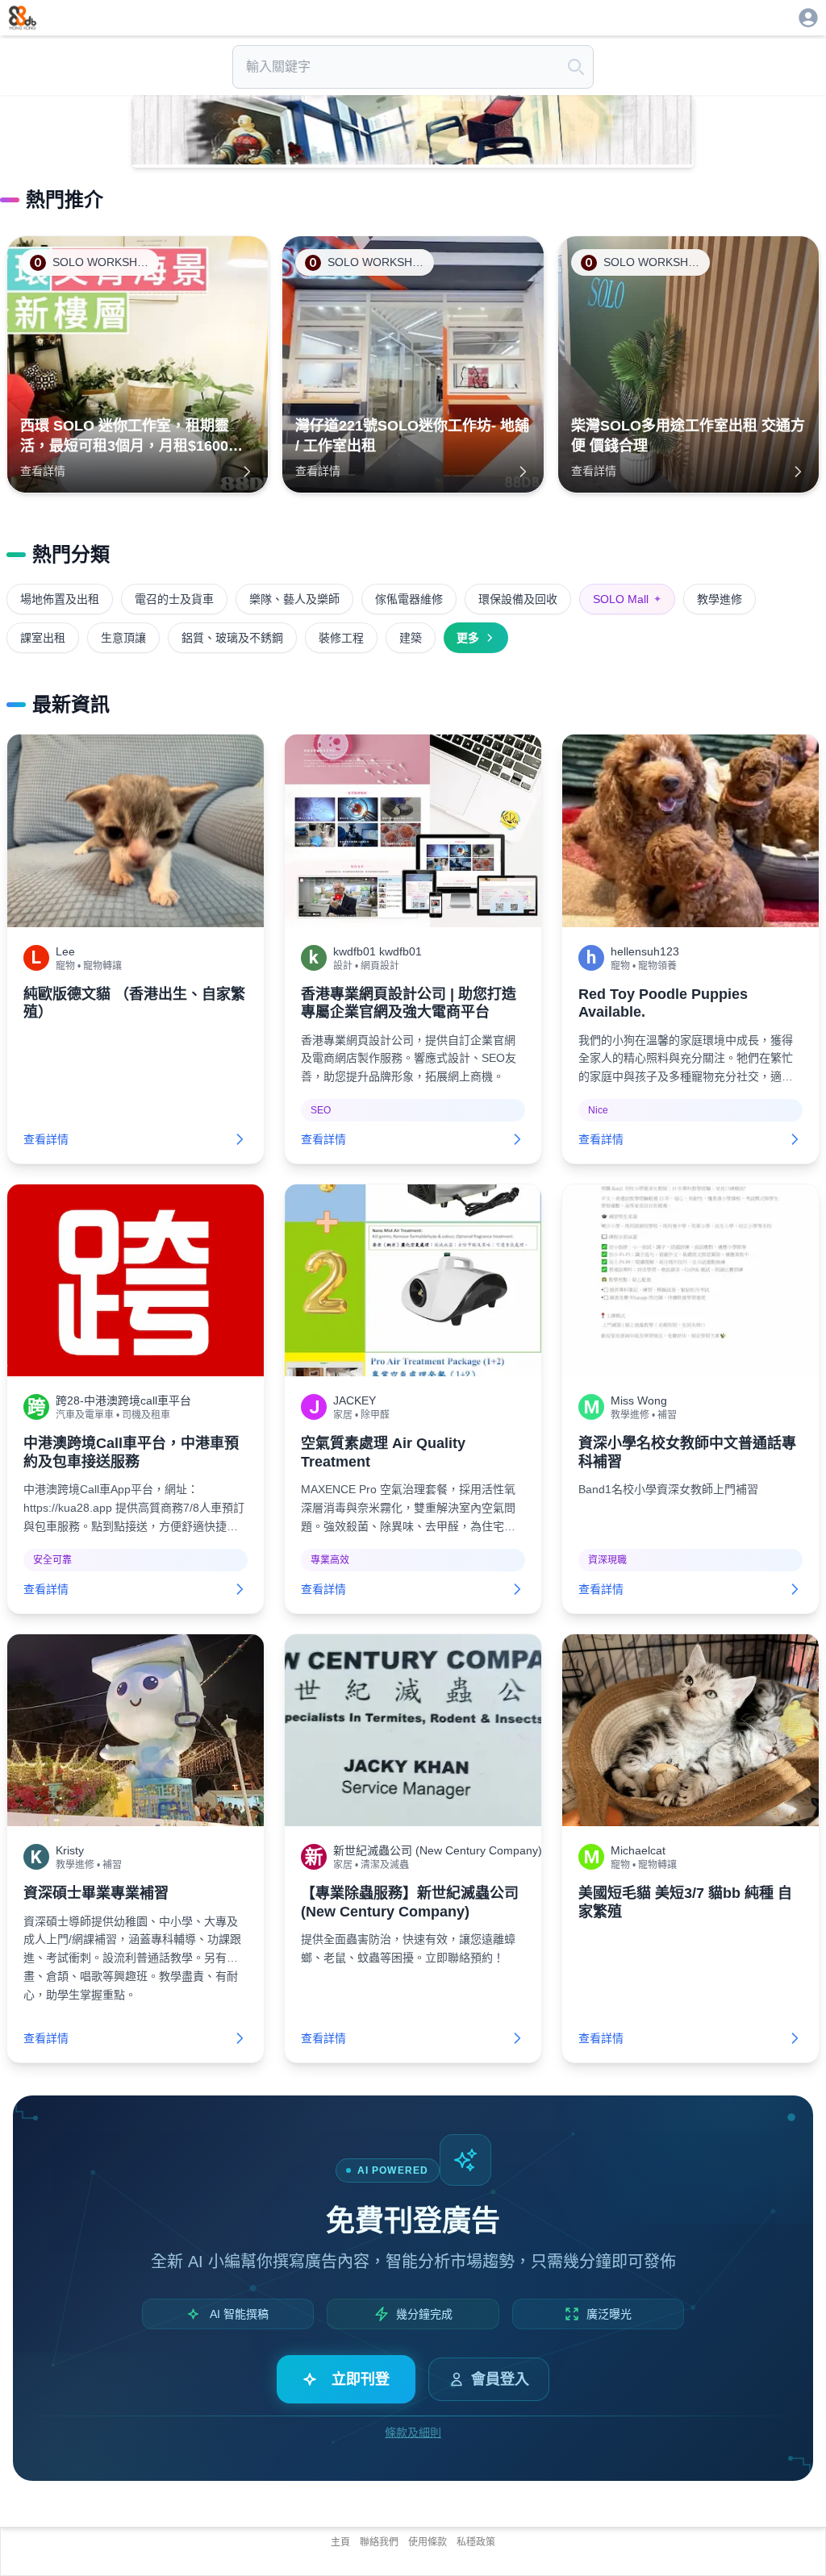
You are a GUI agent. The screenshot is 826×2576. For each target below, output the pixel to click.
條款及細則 (413, 2432)
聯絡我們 (379, 2542)
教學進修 (720, 599)
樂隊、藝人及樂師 (294, 599)
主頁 (340, 2542)
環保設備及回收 (518, 599)
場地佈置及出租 (60, 599)
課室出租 (43, 638)
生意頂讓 (123, 638)
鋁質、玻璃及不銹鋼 (232, 638)
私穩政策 (476, 2542)
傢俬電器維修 (409, 599)
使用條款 (428, 2542)
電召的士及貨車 (174, 599)
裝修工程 (341, 638)
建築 (411, 638)
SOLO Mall (627, 599)
